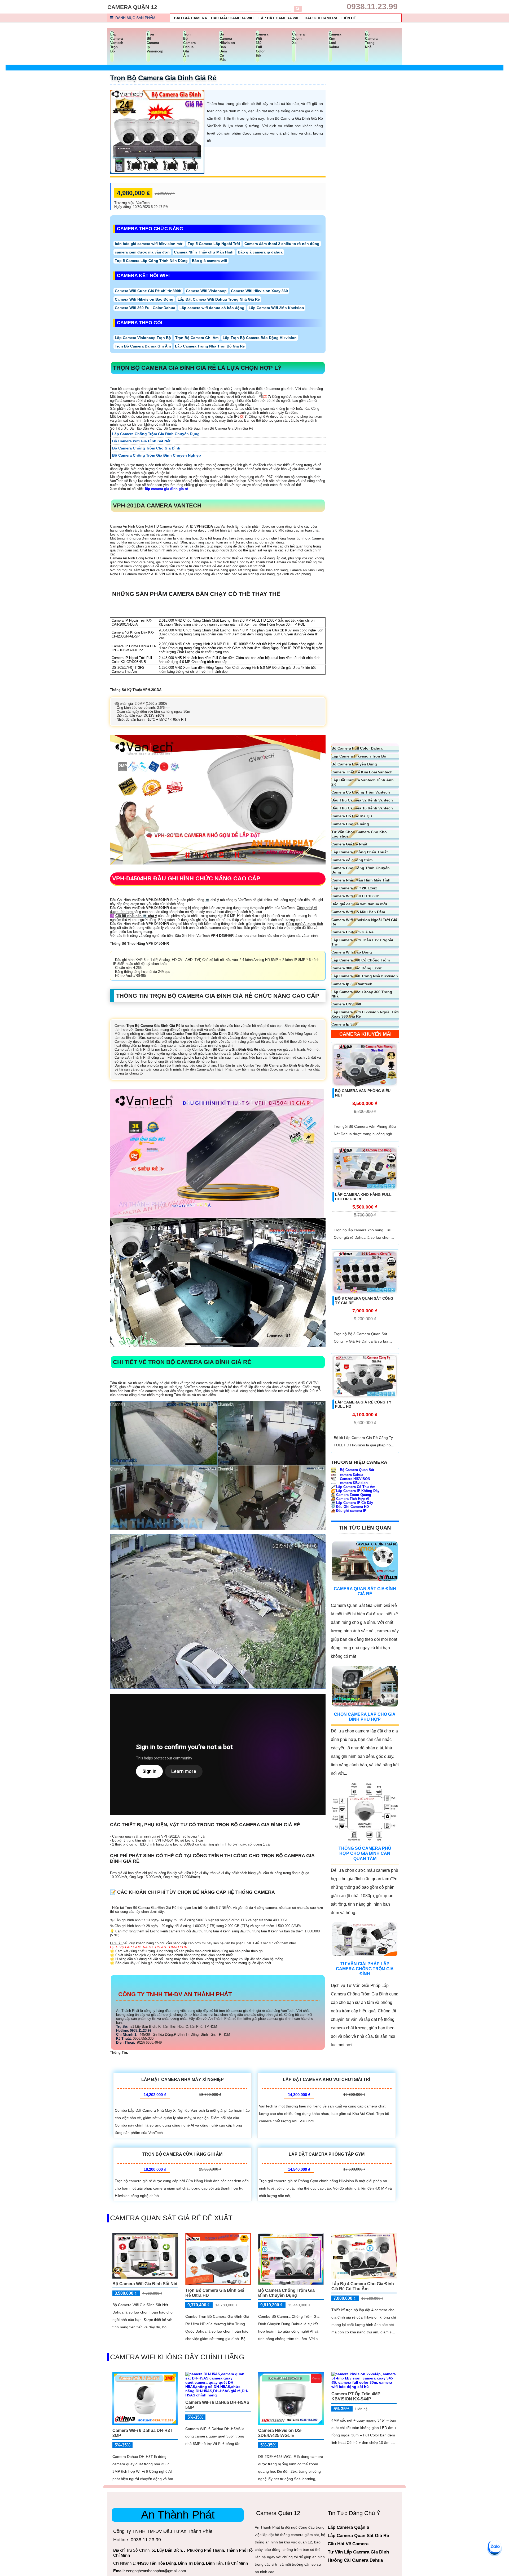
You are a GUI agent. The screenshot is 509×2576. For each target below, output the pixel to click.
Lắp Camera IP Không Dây (355, 1491)
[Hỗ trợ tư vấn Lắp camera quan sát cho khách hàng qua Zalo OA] (494, 2547)
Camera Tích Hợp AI (350, 1499)
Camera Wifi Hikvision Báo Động (144, 299)
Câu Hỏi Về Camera (348, 2544)
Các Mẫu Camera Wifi (233, 18)
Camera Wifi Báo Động (352, 952)
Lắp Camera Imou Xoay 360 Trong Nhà (362, 994)
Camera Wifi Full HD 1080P (355, 896)
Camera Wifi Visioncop (206, 291)
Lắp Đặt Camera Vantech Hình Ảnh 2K (363, 782)
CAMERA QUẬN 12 (132, 7)
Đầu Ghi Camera (321, 18)
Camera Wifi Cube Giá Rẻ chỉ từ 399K (148, 291)
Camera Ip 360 (344, 1024)
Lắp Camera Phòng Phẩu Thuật (360, 852)
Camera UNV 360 (346, 1004)
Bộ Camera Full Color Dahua (357, 748)
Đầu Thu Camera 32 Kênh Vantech (362, 800)
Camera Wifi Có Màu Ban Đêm (358, 912)
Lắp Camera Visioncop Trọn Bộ (143, 338)
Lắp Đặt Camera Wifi (280, 18)
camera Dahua (351, 1475)
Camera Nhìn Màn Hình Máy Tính (361, 880)
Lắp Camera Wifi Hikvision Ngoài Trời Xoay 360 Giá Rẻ (365, 1014)
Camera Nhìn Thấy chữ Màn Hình (204, 252)
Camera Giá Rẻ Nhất (349, 844)
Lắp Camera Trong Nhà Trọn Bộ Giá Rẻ (210, 346)
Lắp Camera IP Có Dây (352, 1503)
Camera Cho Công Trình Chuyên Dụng (361, 870)
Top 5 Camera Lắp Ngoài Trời (214, 244)
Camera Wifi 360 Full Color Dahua (145, 308)
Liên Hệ (349, 18)
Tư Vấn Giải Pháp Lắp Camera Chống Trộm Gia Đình (365, 1969)
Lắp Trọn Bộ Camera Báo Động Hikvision (260, 338)
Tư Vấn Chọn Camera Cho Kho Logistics (359, 834)
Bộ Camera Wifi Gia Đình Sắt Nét (145, 2284)
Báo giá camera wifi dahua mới (359, 904)
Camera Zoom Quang (351, 1495)
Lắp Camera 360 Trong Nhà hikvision (365, 976)
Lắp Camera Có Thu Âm (353, 1487)
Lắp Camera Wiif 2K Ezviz (354, 888)
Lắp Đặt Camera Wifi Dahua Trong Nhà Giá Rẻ (219, 299)
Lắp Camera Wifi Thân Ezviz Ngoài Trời (362, 942)
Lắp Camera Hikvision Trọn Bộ (359, 756)
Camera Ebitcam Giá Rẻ (352, 932)
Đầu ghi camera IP (349, 1511)
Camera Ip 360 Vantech (352, 984)
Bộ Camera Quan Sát (356, 1470)
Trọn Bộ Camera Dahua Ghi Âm (143, 346)
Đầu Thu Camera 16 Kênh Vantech (362, 808)
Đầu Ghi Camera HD (350, 1507)
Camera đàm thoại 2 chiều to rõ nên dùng (282, 244)
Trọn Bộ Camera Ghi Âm (197, 338)
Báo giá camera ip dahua (260, 252)
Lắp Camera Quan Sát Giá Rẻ (358, 2536)
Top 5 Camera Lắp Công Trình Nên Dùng (151, 261)
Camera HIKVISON (354, 1479)
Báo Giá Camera (190, 18)
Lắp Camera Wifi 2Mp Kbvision (276, 308)
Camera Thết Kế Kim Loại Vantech (362, 772)
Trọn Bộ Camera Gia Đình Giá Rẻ (163, 78)
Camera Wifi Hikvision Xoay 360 (259, 291)
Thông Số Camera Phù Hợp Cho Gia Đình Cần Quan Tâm (365, 1853)
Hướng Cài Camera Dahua (355, 2560)
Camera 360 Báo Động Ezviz (357, 968)
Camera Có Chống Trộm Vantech (361, 792)
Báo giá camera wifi (210, 261)
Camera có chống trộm (352, 860)
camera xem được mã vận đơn (142, 252)
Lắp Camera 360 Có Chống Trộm (361, 960)
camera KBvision (353, 1483)
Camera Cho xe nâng (350, 824)
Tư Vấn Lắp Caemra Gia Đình (358, 2552)
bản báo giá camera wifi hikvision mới (149, 244)
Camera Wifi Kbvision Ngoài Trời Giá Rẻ (364, 922)
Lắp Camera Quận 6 (348, 2527)
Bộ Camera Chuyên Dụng (354, 764)
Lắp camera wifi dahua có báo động (212, 308)
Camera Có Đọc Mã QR (352, 816)
